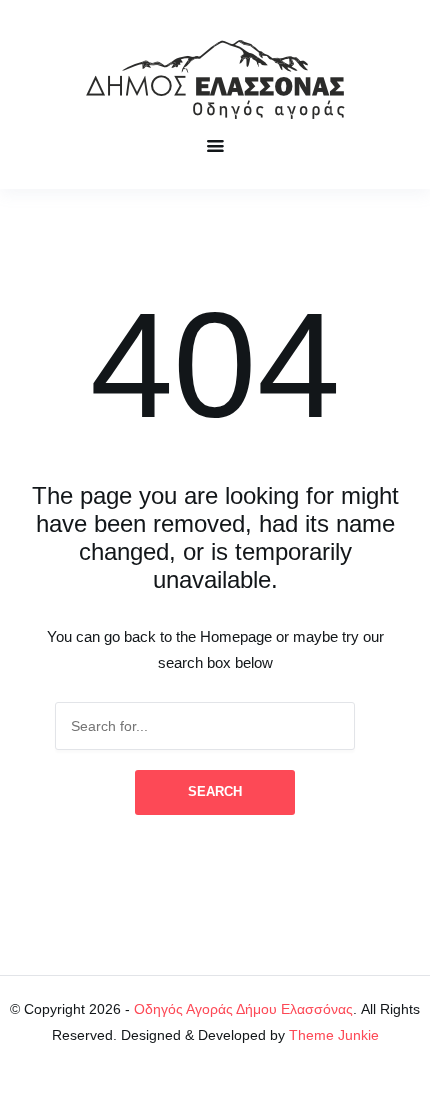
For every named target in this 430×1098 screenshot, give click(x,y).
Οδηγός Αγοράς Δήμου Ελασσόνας (243, 1009)
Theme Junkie (334, 1035)
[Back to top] (410, 1078)
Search (215, 791)
